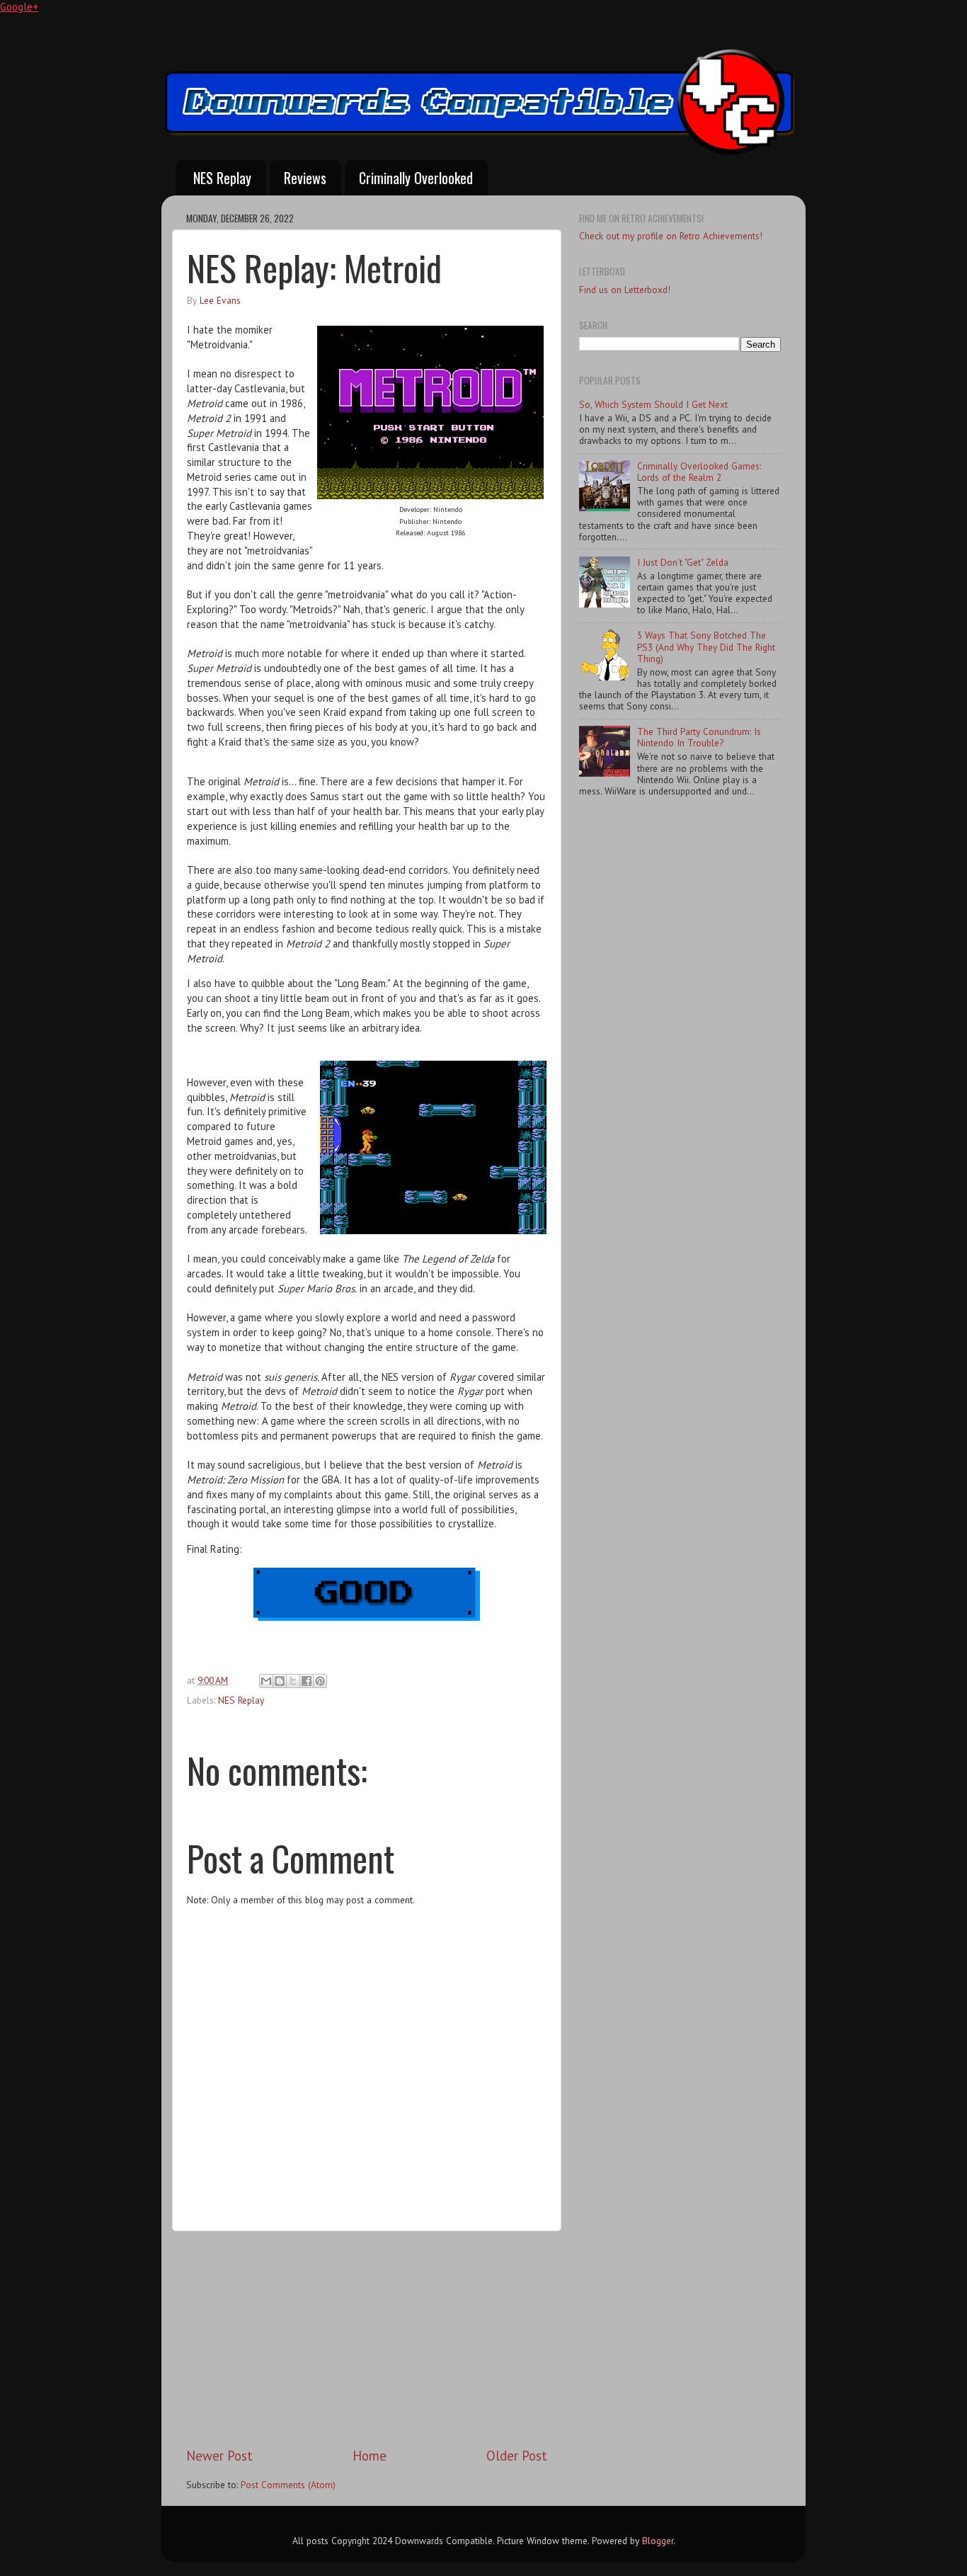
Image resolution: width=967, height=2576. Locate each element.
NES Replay (222, 178)
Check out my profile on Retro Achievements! (671, 236)
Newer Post (219, 2456)
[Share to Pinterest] (320, 1681)
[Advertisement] (367, 2339)
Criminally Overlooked (416, 178)
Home (370, 2456)
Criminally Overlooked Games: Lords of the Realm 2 (699, 472)
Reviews (305, 178)
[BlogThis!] (280, 1681)
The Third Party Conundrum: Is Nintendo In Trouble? (699, 737)
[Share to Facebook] (307, 1681)
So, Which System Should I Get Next (653, 404)
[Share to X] (293, 1681)
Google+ (19, 7)
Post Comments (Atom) (288, 2485)
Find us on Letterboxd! (625, 290)
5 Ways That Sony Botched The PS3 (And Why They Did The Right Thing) (706, 646)
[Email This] (266, 1681)
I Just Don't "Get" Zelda (683, 562)
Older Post (517, 2456)
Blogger (658, 2541)
